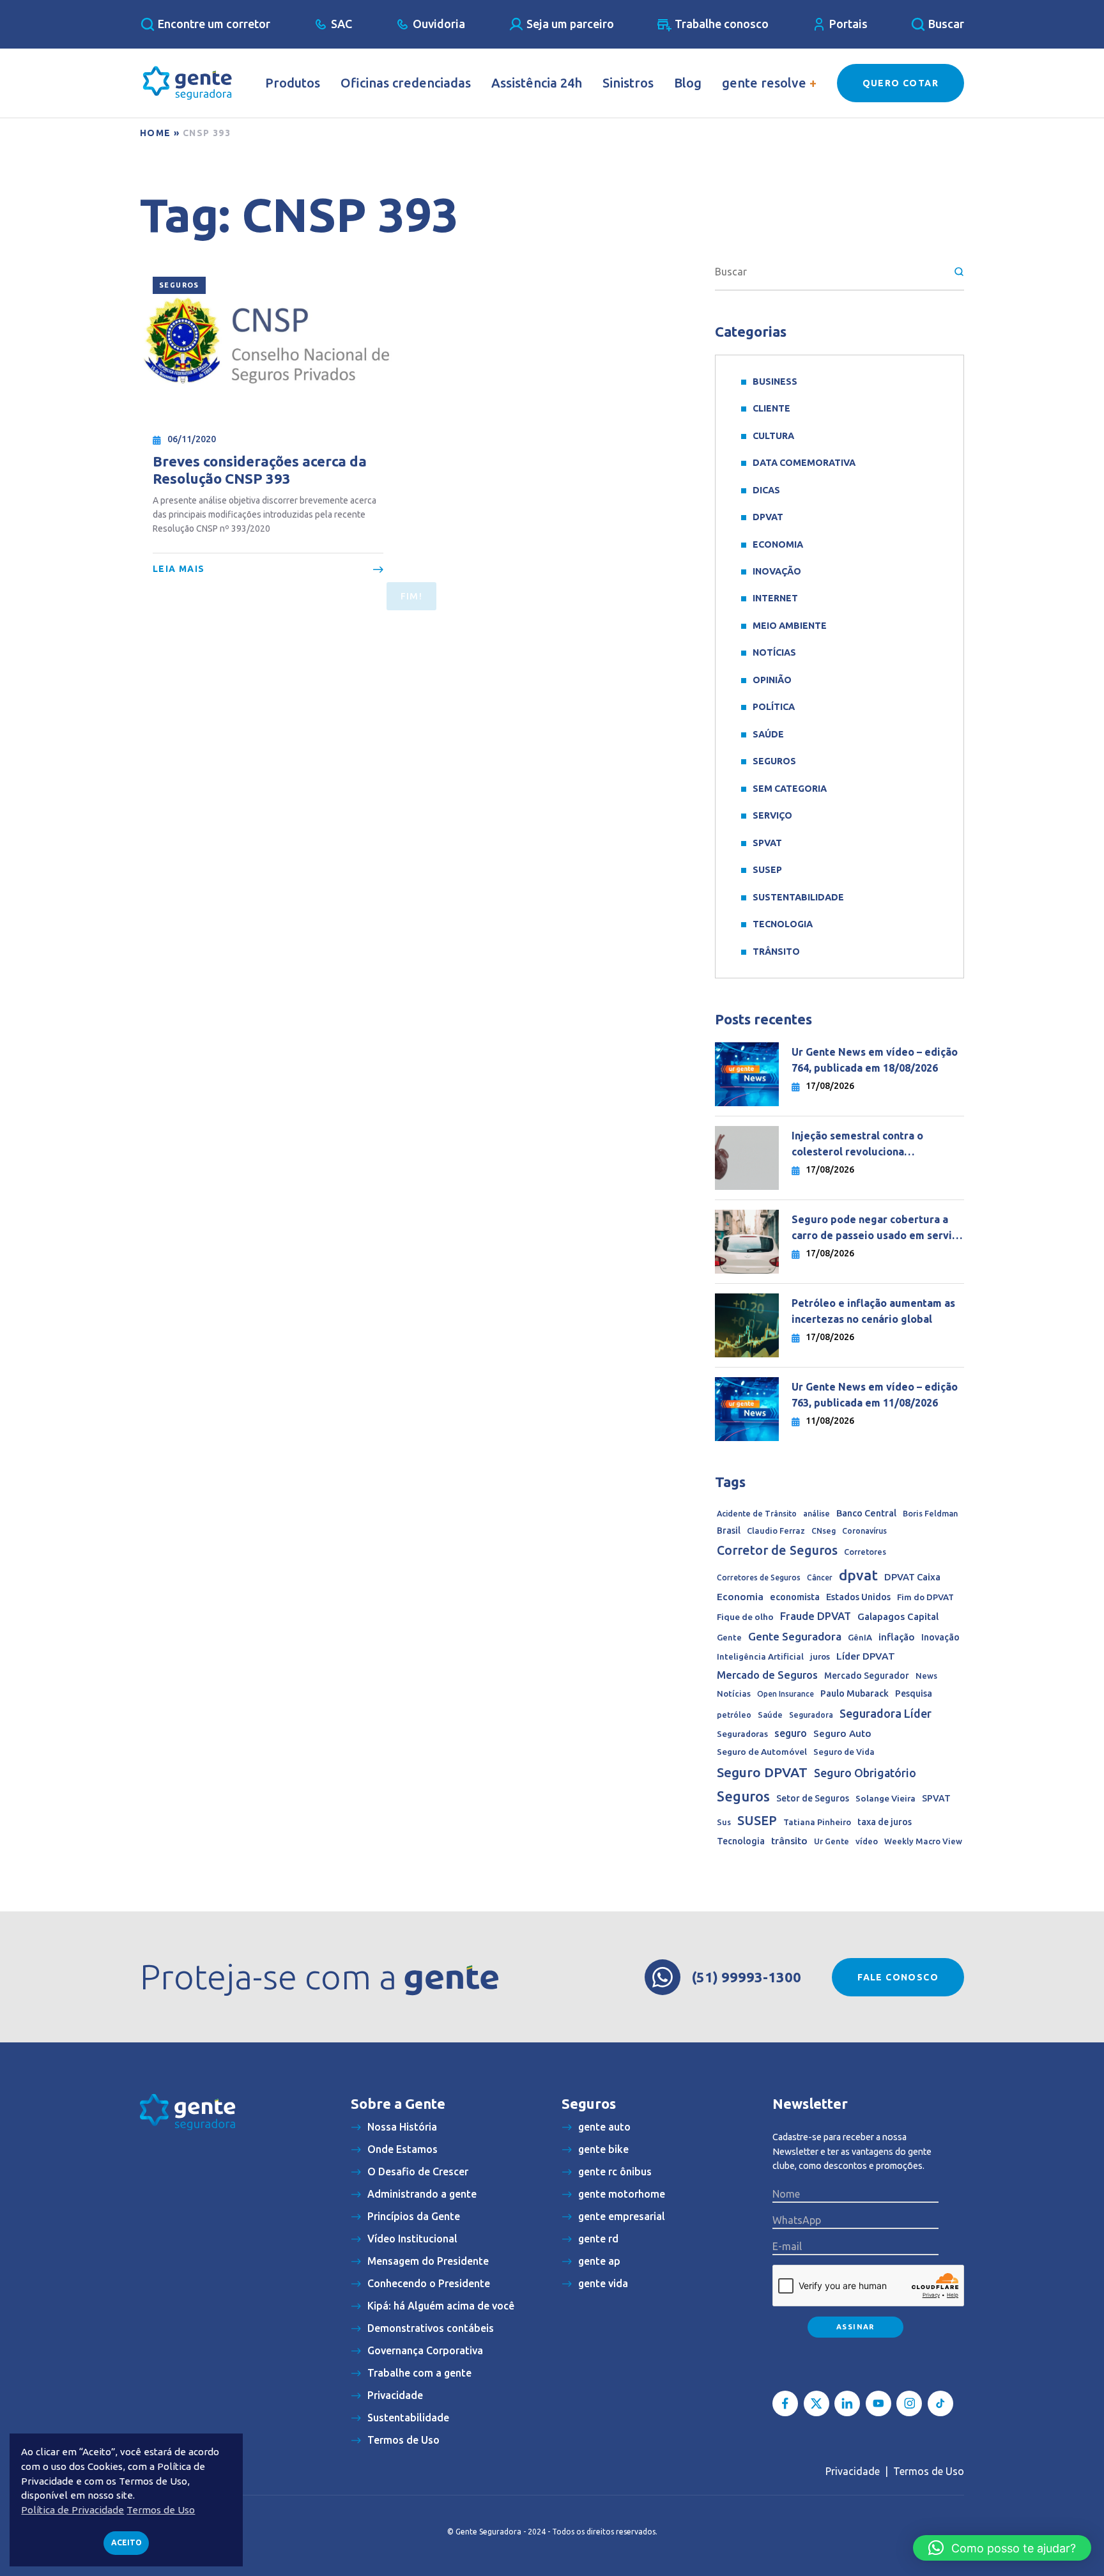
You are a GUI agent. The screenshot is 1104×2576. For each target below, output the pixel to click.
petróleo (734, 1715)
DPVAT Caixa (912, 1577)
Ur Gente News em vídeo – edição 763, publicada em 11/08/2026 (875, 1395)
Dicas (766, 490)
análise (816, 1514)
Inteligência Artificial (760, 1657)
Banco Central (866, 1513)
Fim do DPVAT (925, 1597)
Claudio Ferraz (776, 1531)
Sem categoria (790, 789)
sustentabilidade (798, 897)
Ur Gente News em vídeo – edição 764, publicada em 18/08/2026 (875, 1060)
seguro (791, 1733)
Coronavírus (864, 1531)
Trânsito (776, 952)
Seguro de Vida (844, 1752)
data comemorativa (804, 463)
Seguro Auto (842, 1733)
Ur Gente (832, 1841)
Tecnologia (783, 924)
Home (156, 133)
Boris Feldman (930, 1513)
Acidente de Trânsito (757, 1514)
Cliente (771, 408)
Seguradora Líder (885, 1713)
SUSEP (767, 870)
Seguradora (811, 1715)
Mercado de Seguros (767, 1675)
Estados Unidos (858, 1597)
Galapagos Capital (898, 1616)
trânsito (789, 1841)
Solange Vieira (885, 1798)
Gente (729, 1637)
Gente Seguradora (795, 1636)
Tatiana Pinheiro (817, 1822)
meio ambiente (790, 626)
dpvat (858, 1575)
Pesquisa (914, 1693)
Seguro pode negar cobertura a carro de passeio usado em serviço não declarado (878, 1229)
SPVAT (767, 843)
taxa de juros (885, 1822)
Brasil (729, 1531)
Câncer (820, 1577)
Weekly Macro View (923, 1841)
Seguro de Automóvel (762, 1752)
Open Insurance (786, 1694)
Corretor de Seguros (777, 1550)
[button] (1002, 2548)
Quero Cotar (901, 83)
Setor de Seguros (813, 1798)
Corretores (865, 1552)
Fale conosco (898, 1977)
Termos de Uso (929, 2471)
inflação (897, 1637)
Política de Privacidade (73, 2510)
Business (775, 382)
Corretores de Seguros (759, 1577)
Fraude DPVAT (816, 1616)
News (926, 1676)
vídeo (867, 1841)
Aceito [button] (126, 2542)
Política (774, 707)
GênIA (860, 1638)
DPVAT (768, 517)
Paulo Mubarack (855, 1693)
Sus (724, 1822)
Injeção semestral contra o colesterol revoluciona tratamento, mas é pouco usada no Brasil (877, 1145)
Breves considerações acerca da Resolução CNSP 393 (260, 470)
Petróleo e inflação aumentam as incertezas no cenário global (873, 1311)
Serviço (772, 815)
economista (795, 1597)
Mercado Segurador (867, 1676)
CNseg (824, 1531)
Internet (775, 598)
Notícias (774, 652)
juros (820, 1656)
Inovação (777, 571)
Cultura (773, 436)
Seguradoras (742, 1734)
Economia (778, 544)
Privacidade (853, 2471)
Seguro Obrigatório (865, 1773)
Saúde (768, 734)
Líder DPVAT (866, 1656)
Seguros (179, 285)
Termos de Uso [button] (161, 2510)
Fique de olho (745, 1617)
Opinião (772, 680)
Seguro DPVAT (762, 1772)
